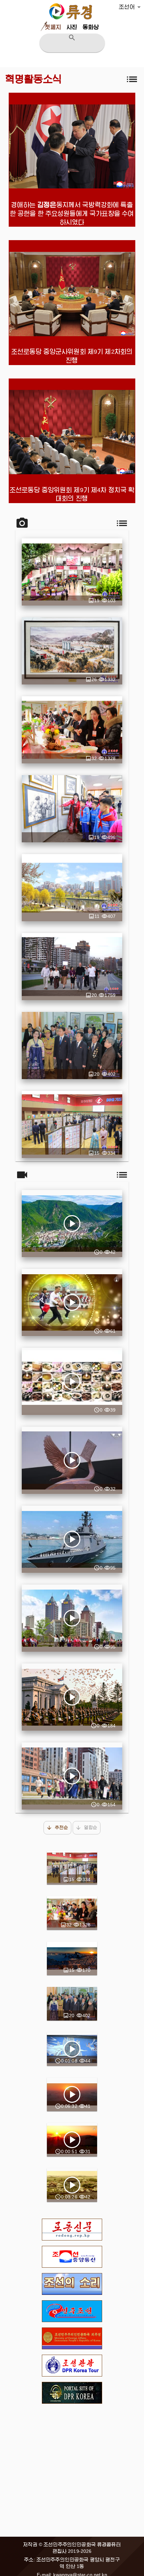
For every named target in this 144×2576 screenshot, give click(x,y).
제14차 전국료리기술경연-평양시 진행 (72, 730)
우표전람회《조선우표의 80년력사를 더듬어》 (72, 1124)
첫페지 (53, 27)
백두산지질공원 (72, 1958)
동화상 (91, 27)
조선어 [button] (127, 7)
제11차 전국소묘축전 (72, 809)
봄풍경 (72, 888)
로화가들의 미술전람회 (72, 1046)
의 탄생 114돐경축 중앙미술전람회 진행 (72, 651)
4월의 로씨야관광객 (72, 967)
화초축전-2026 (72, 572)
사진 (72, 27)
